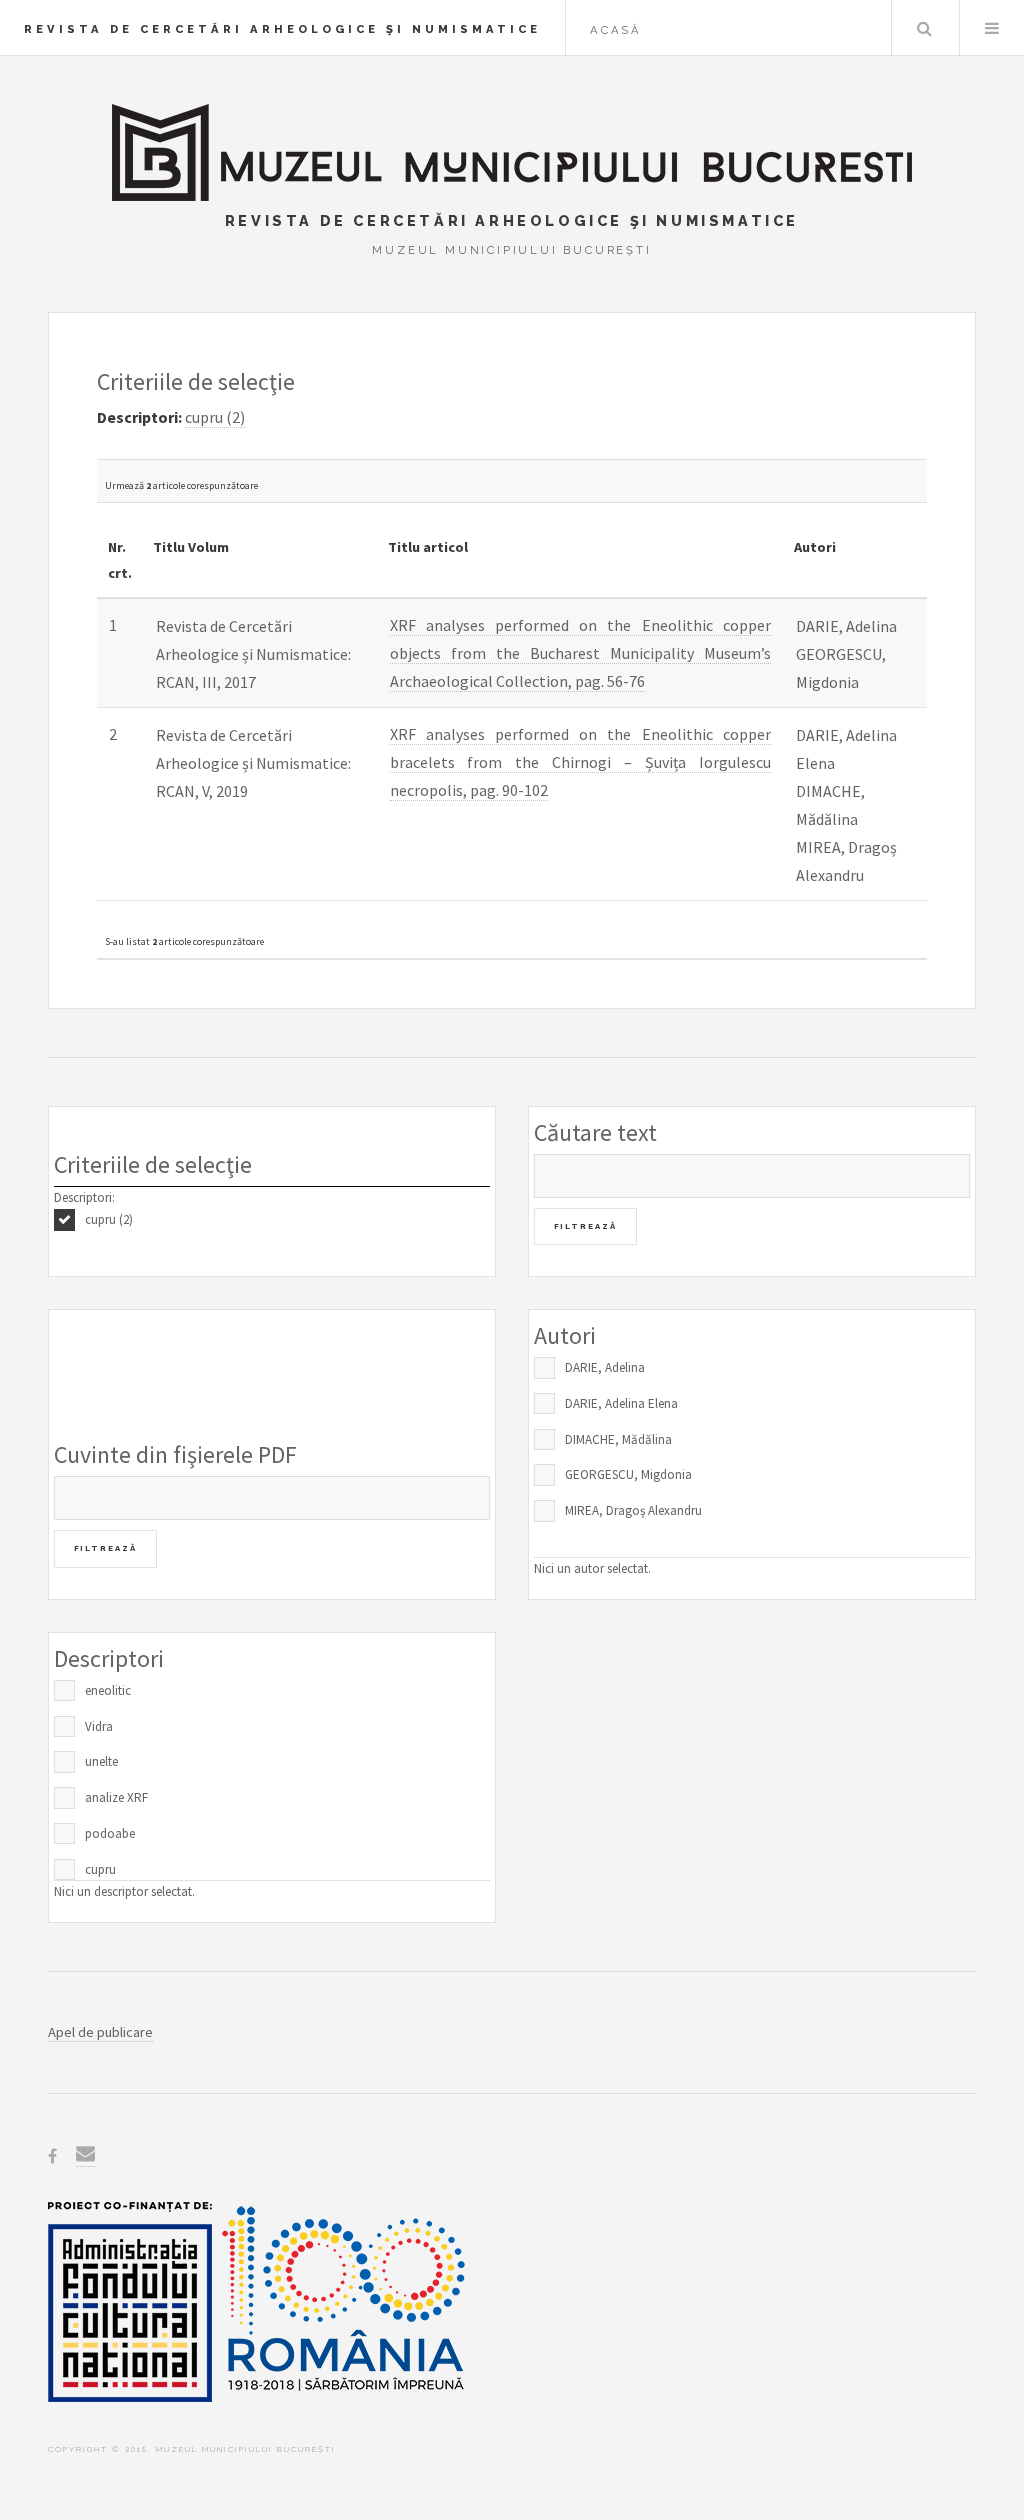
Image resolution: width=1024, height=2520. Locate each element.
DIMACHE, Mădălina (618, 1439)
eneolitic (108, 1690)
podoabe (110, 1833)
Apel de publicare (100, 2032)
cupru (100, 1869)
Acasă (616, 30)
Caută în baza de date (924, 28)
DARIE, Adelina (605, 1367)
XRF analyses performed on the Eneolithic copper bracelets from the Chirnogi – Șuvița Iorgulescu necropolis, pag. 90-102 (580, 762)
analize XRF (116, 1797)
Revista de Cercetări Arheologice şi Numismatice (282, 29)
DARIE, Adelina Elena (621, 1403)
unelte (101, 1761)
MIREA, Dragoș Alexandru (633, 1510)
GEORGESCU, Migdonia (628, 1474)
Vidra (99, 1726)
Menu (992, 28)
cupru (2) (109, 1219)
